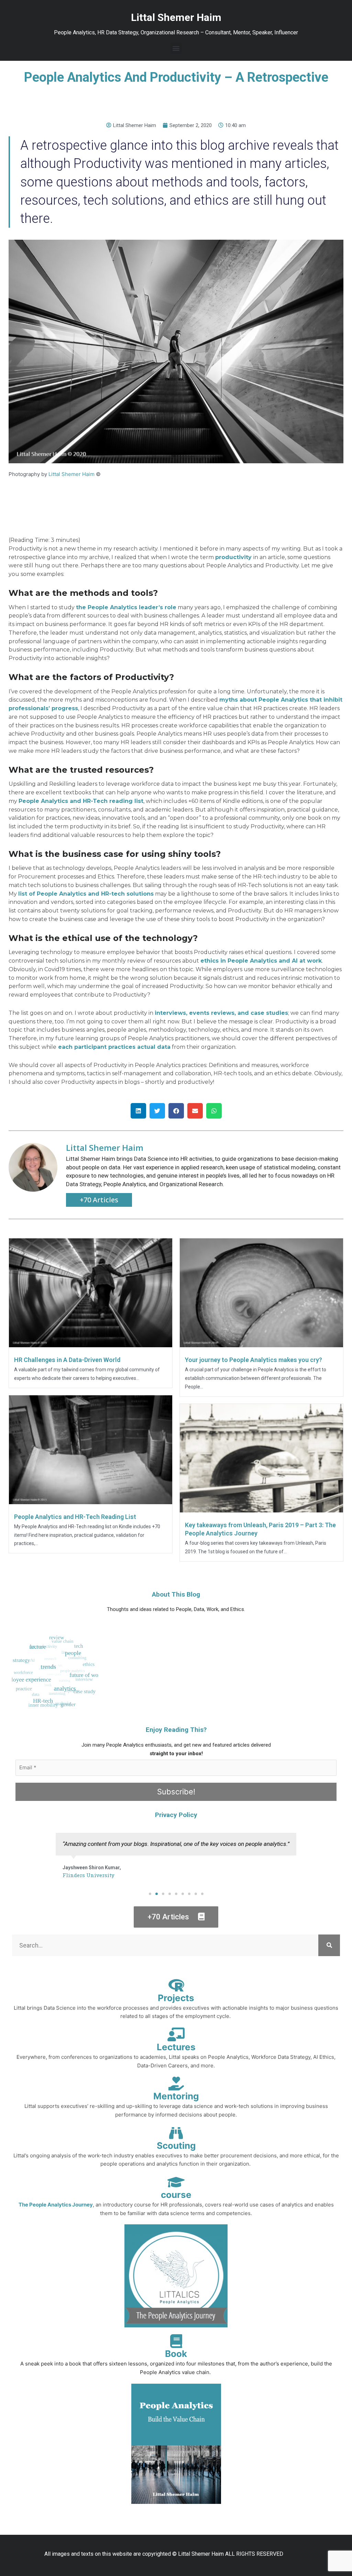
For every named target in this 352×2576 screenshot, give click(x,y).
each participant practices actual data (114, 1047)
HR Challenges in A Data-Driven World (67, 1360)
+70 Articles (99, 1200)
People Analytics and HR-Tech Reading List (75, 1517)
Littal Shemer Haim (71, 474)
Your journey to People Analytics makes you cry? (254, 1360)
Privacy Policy (176, 1815)
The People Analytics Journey (56, 2205)
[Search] (329, 1945)
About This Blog (176, 1594)
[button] (176, 48)
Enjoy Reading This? (176, 1730)
